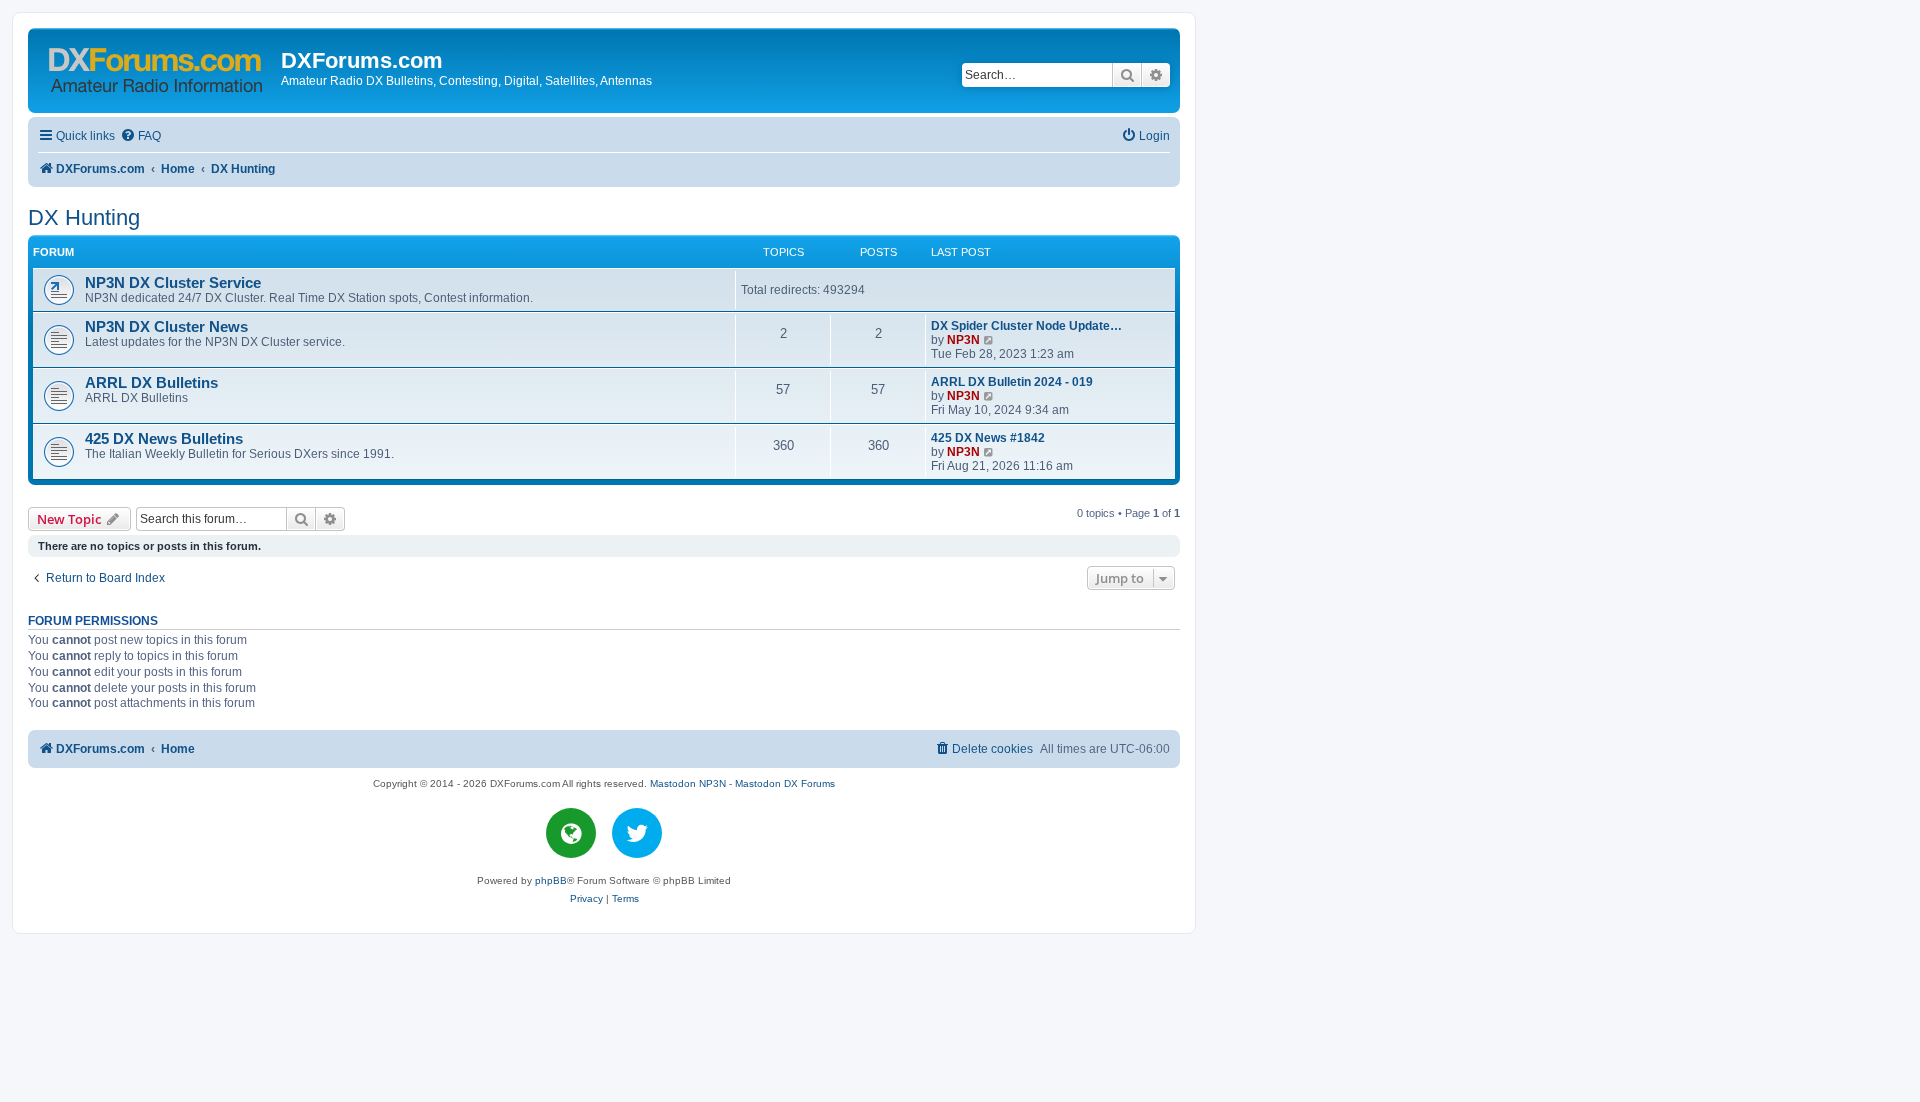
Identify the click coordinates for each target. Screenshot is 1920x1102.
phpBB (551, 880)
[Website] (571, 833)
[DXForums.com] (157, 66)
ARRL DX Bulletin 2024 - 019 (1012, 382)
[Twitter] (637, 833)
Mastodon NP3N (688, 783)
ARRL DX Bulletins (151, 383)
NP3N (963, 340)
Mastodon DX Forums (785, 783)
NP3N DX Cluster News (166, 327)
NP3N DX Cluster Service (173, 283)
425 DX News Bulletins (164, 439)
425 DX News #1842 (988, 438)
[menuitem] (140, 136)
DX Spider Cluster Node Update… (1026, 326)
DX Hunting (84, 217)
